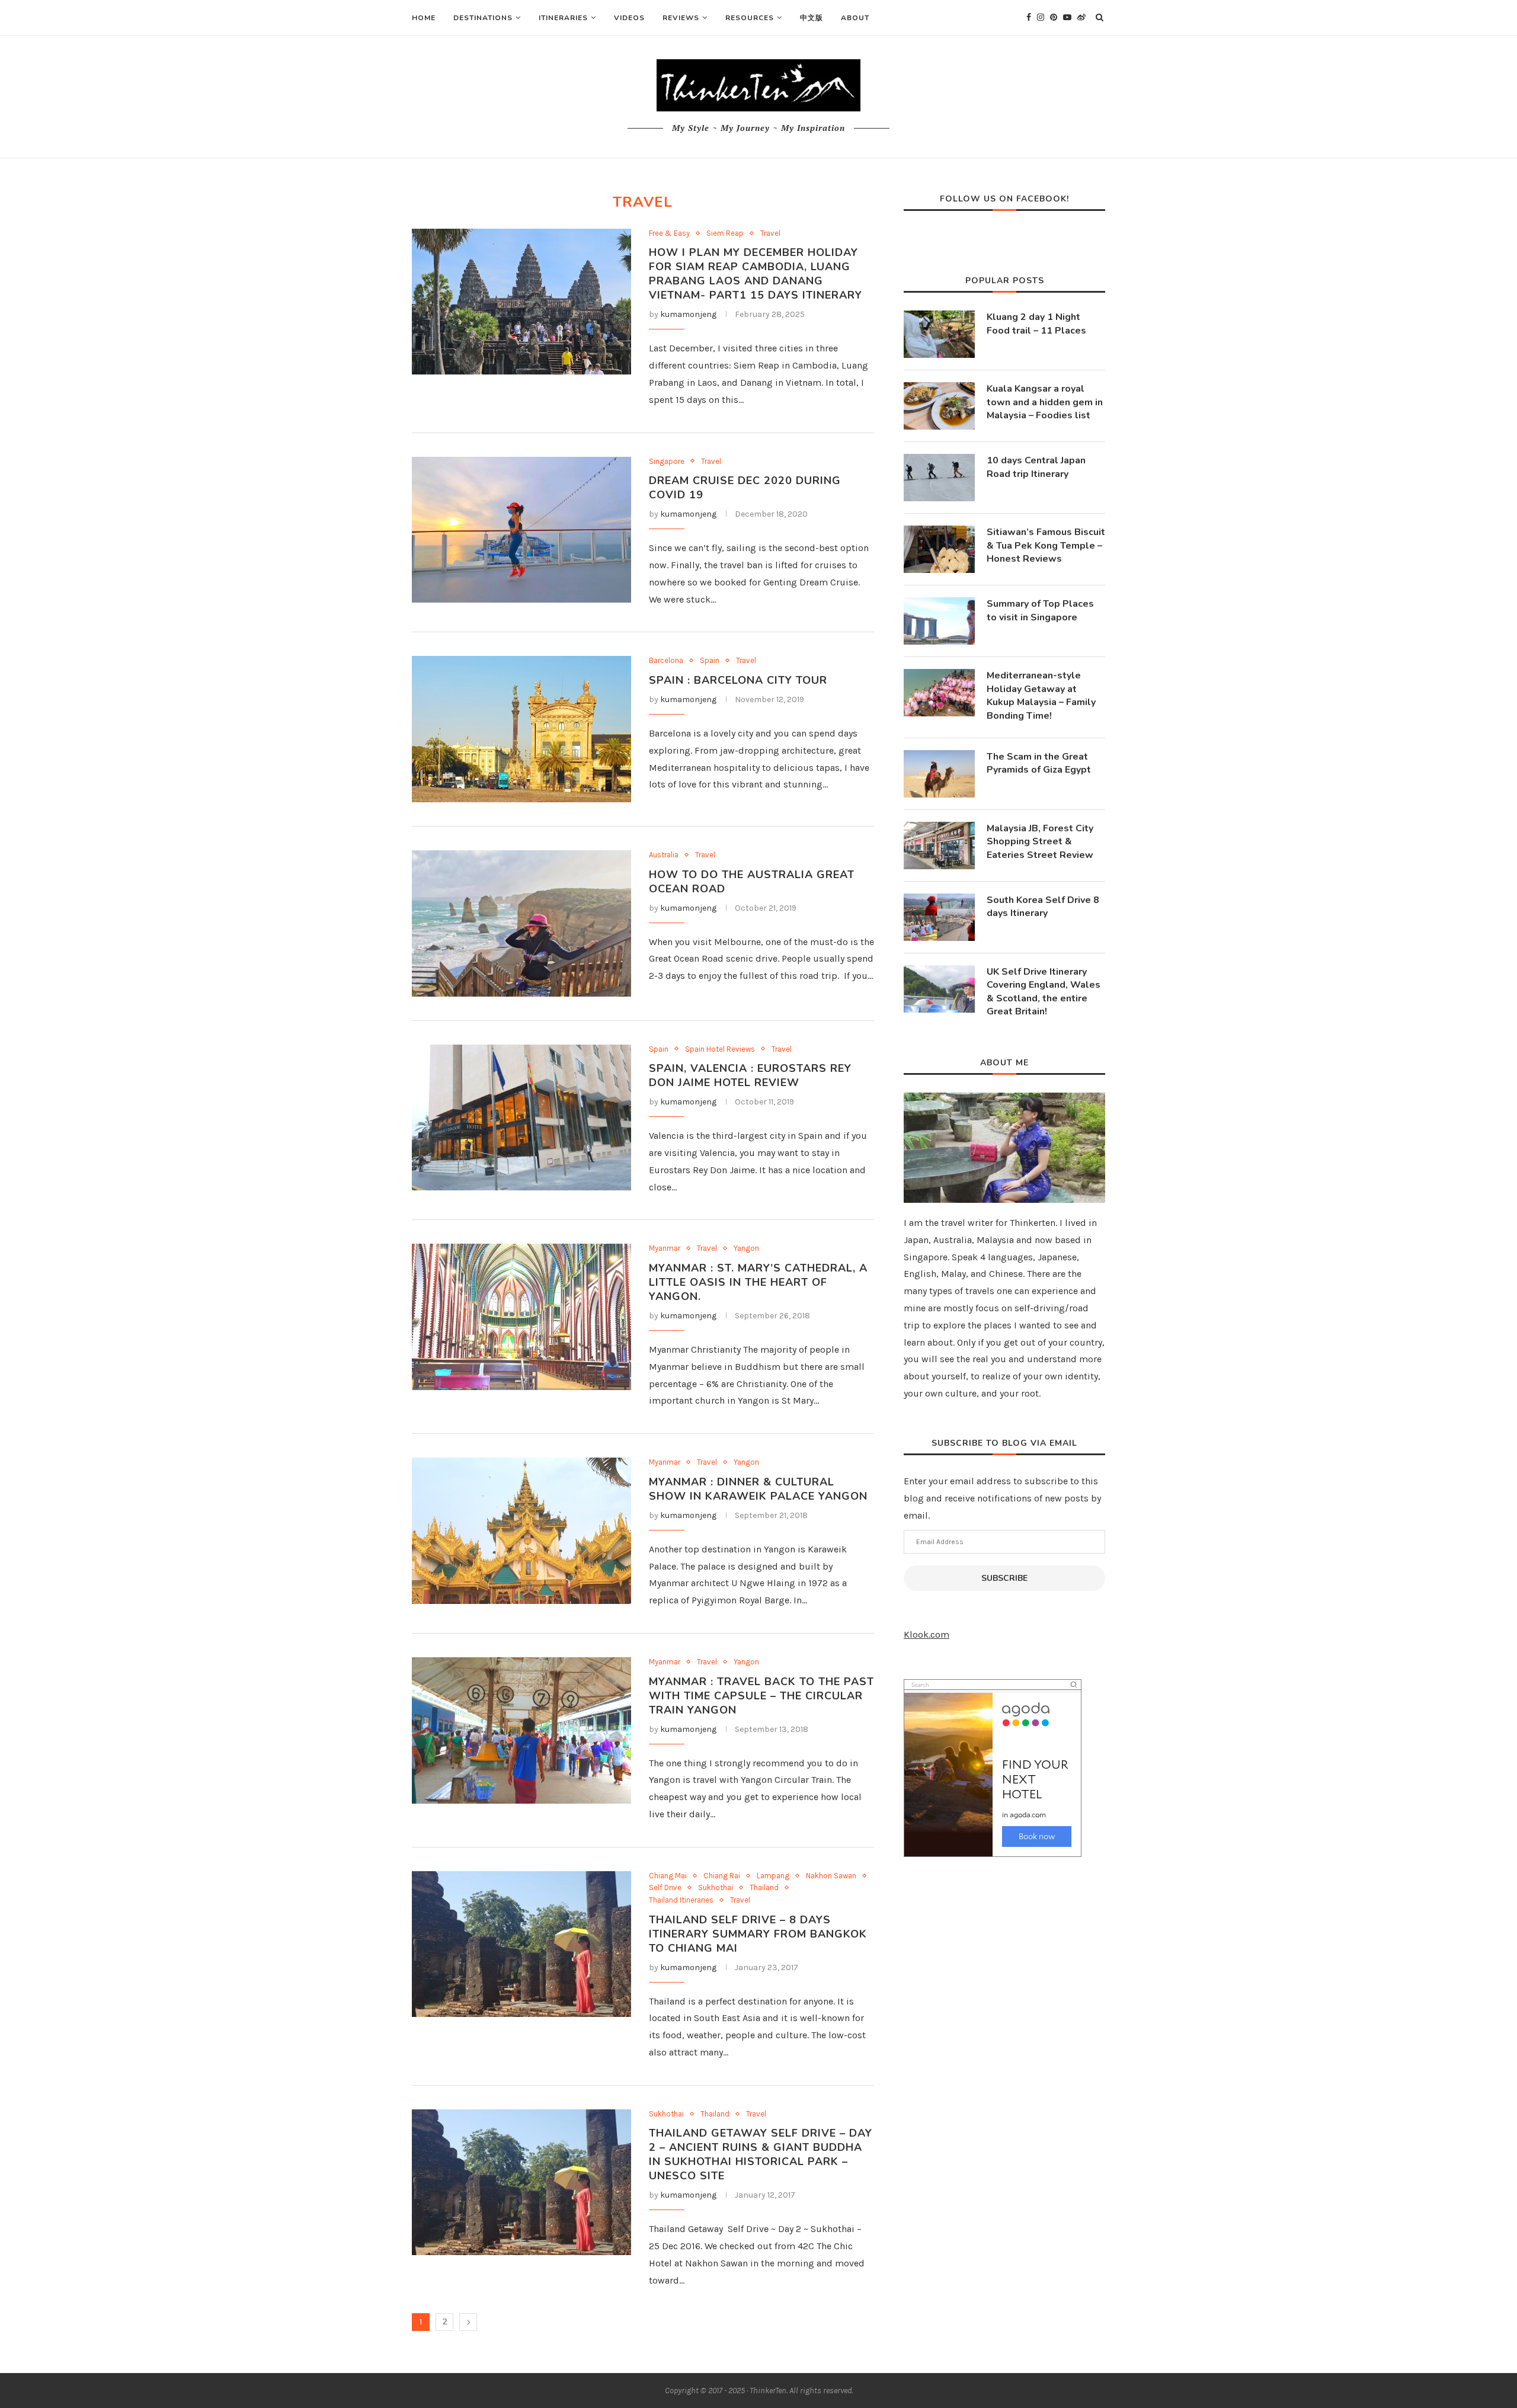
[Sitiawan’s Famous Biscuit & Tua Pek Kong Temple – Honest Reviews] (939, 549)
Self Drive (665, 1887)
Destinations (483, 18)
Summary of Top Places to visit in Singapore (1040, 610)
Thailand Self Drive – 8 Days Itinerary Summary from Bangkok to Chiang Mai (758, 1934)
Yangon (746, 1248)
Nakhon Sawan (831, 1876)
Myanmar (665, 1248)
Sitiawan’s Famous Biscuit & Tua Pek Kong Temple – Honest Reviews (1046, 545)
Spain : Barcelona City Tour (738, 680)
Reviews (681, 18)
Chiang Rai (722, 1876)
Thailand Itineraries (681, 1900)
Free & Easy (669, 233)
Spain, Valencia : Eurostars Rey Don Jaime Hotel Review (750, 1075)
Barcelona (666, 660)
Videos (629, 18)
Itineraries (563, 18)
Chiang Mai (668, 1876)
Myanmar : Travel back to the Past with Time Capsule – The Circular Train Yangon (761, 1696)
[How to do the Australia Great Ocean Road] (521, 923)
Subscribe (1004, 1578)
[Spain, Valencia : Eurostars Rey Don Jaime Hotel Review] (521, 1118)
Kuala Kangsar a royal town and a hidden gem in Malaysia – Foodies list (1045, 402)
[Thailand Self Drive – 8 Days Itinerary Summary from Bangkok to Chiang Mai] (521, 1944)
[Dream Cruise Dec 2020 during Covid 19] (521, 530)
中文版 (812, 18)
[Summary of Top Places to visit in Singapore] (939, 621)
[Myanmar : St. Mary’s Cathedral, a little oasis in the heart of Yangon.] (521, 1317)
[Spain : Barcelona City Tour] (521, 729)
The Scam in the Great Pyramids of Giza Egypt (1039, 763)
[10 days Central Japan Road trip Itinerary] (939, 478)
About (855, 18)
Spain (710, 660)
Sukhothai (716, 1887)
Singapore (667, 461)
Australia (664, 855)
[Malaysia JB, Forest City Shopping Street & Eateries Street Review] (939, 846)
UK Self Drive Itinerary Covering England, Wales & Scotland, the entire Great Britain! (1044, 992)
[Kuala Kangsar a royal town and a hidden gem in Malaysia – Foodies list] (939, 406)
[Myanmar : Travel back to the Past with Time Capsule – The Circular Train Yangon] (521, 1730)
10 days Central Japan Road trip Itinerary (1036, 467)
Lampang (773, 1876)
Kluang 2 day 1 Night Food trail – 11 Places (1036, 324)
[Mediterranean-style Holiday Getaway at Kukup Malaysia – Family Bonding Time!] (939, 693)
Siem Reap (725, 233)
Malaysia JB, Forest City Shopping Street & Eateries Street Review (1040, 842)
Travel (770, 233)
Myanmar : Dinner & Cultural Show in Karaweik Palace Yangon (758, 1489)
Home (424, 18)
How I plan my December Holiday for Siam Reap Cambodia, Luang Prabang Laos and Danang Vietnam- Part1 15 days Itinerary (756, 274)
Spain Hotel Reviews (720, 1049)
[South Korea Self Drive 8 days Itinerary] (939, 917)
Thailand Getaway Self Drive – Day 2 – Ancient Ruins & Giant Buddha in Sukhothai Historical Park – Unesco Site (761, 2154)
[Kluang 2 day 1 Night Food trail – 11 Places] (939, 334)
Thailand (764, 1887)
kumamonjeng (688, 314)
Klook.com (926, 1634)
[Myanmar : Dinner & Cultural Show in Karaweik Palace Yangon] (521, 1531)
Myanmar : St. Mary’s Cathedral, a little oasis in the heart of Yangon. (758, 1282)
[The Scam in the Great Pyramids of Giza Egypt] (939, 774)
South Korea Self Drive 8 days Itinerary (1043, 907)
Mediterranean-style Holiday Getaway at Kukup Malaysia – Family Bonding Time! (1041, 695)
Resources (750, 18)
